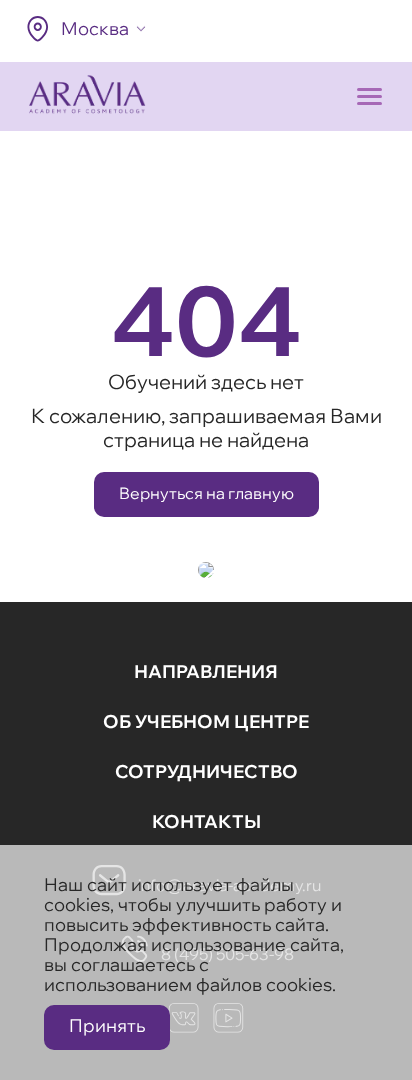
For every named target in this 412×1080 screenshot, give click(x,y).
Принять (107, 1025)
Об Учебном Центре (206, 721)
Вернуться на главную (206, 493)
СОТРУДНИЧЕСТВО (206, 771)
